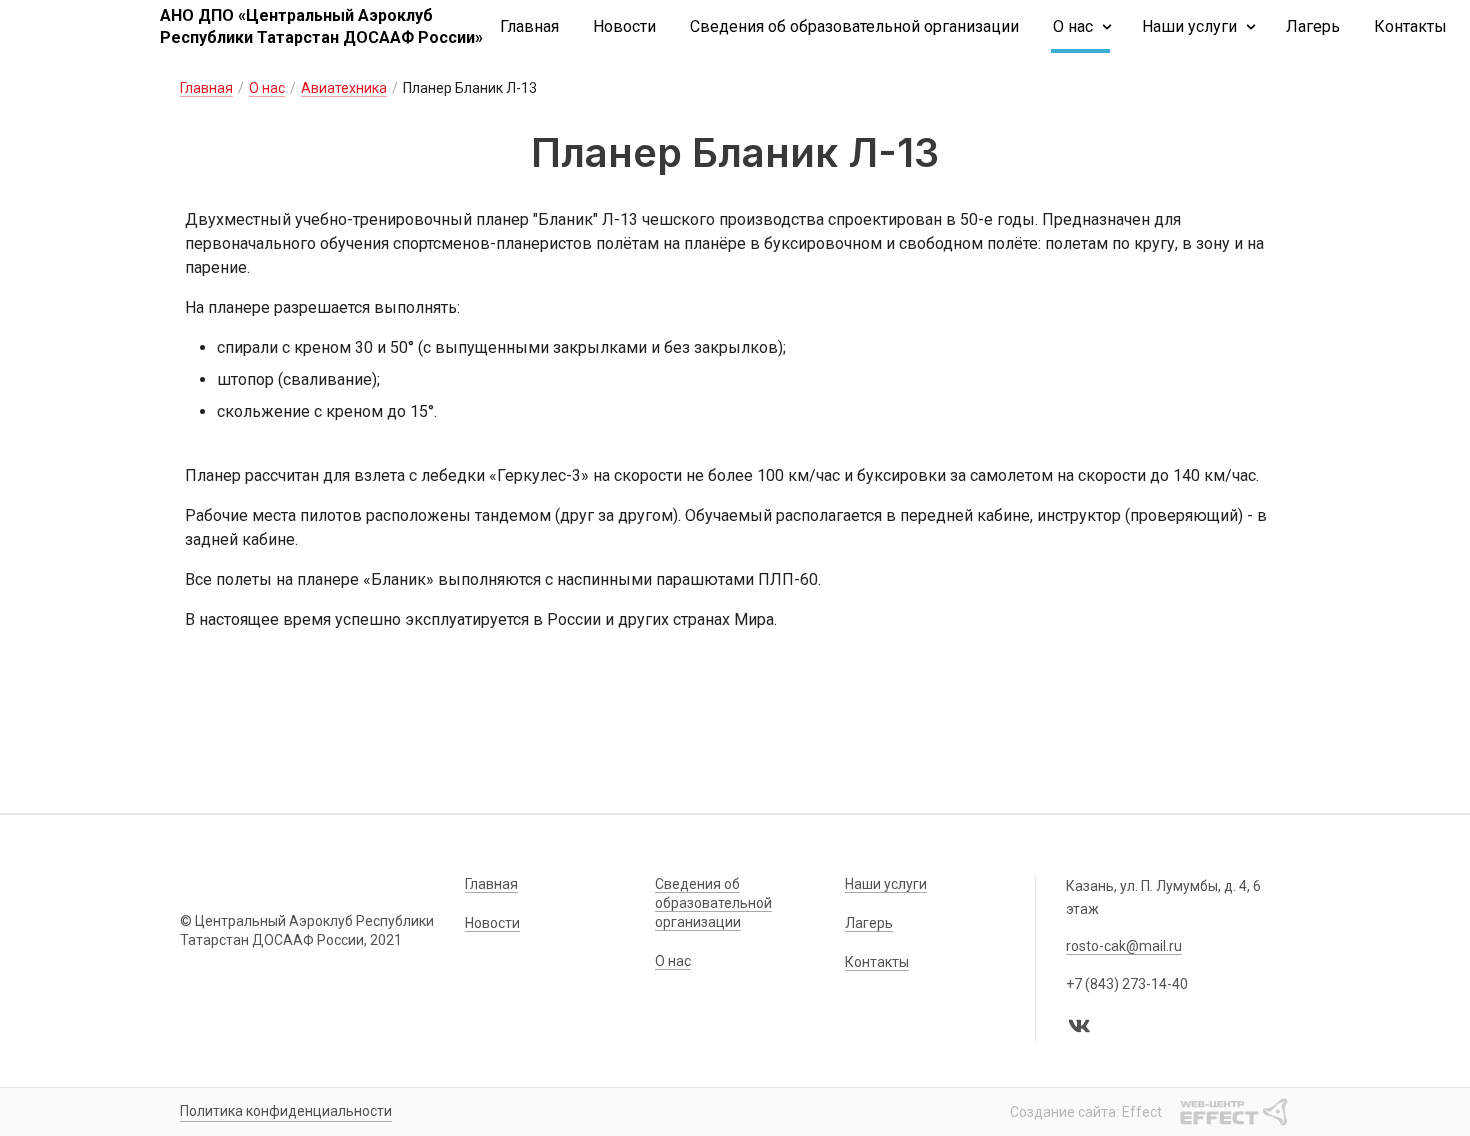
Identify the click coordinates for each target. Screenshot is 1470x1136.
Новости (624, 26)
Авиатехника (344, 88)
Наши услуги (1189, 26)
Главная (529, 26)
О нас (1073, 26)
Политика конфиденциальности (286, 1111)
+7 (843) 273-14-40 (1127, 984)
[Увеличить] (735, 693)
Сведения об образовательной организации (854, 26)
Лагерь (1313, 26)
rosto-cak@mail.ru (1124, 946)
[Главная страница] (80, 27)
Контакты (1410, 26)
